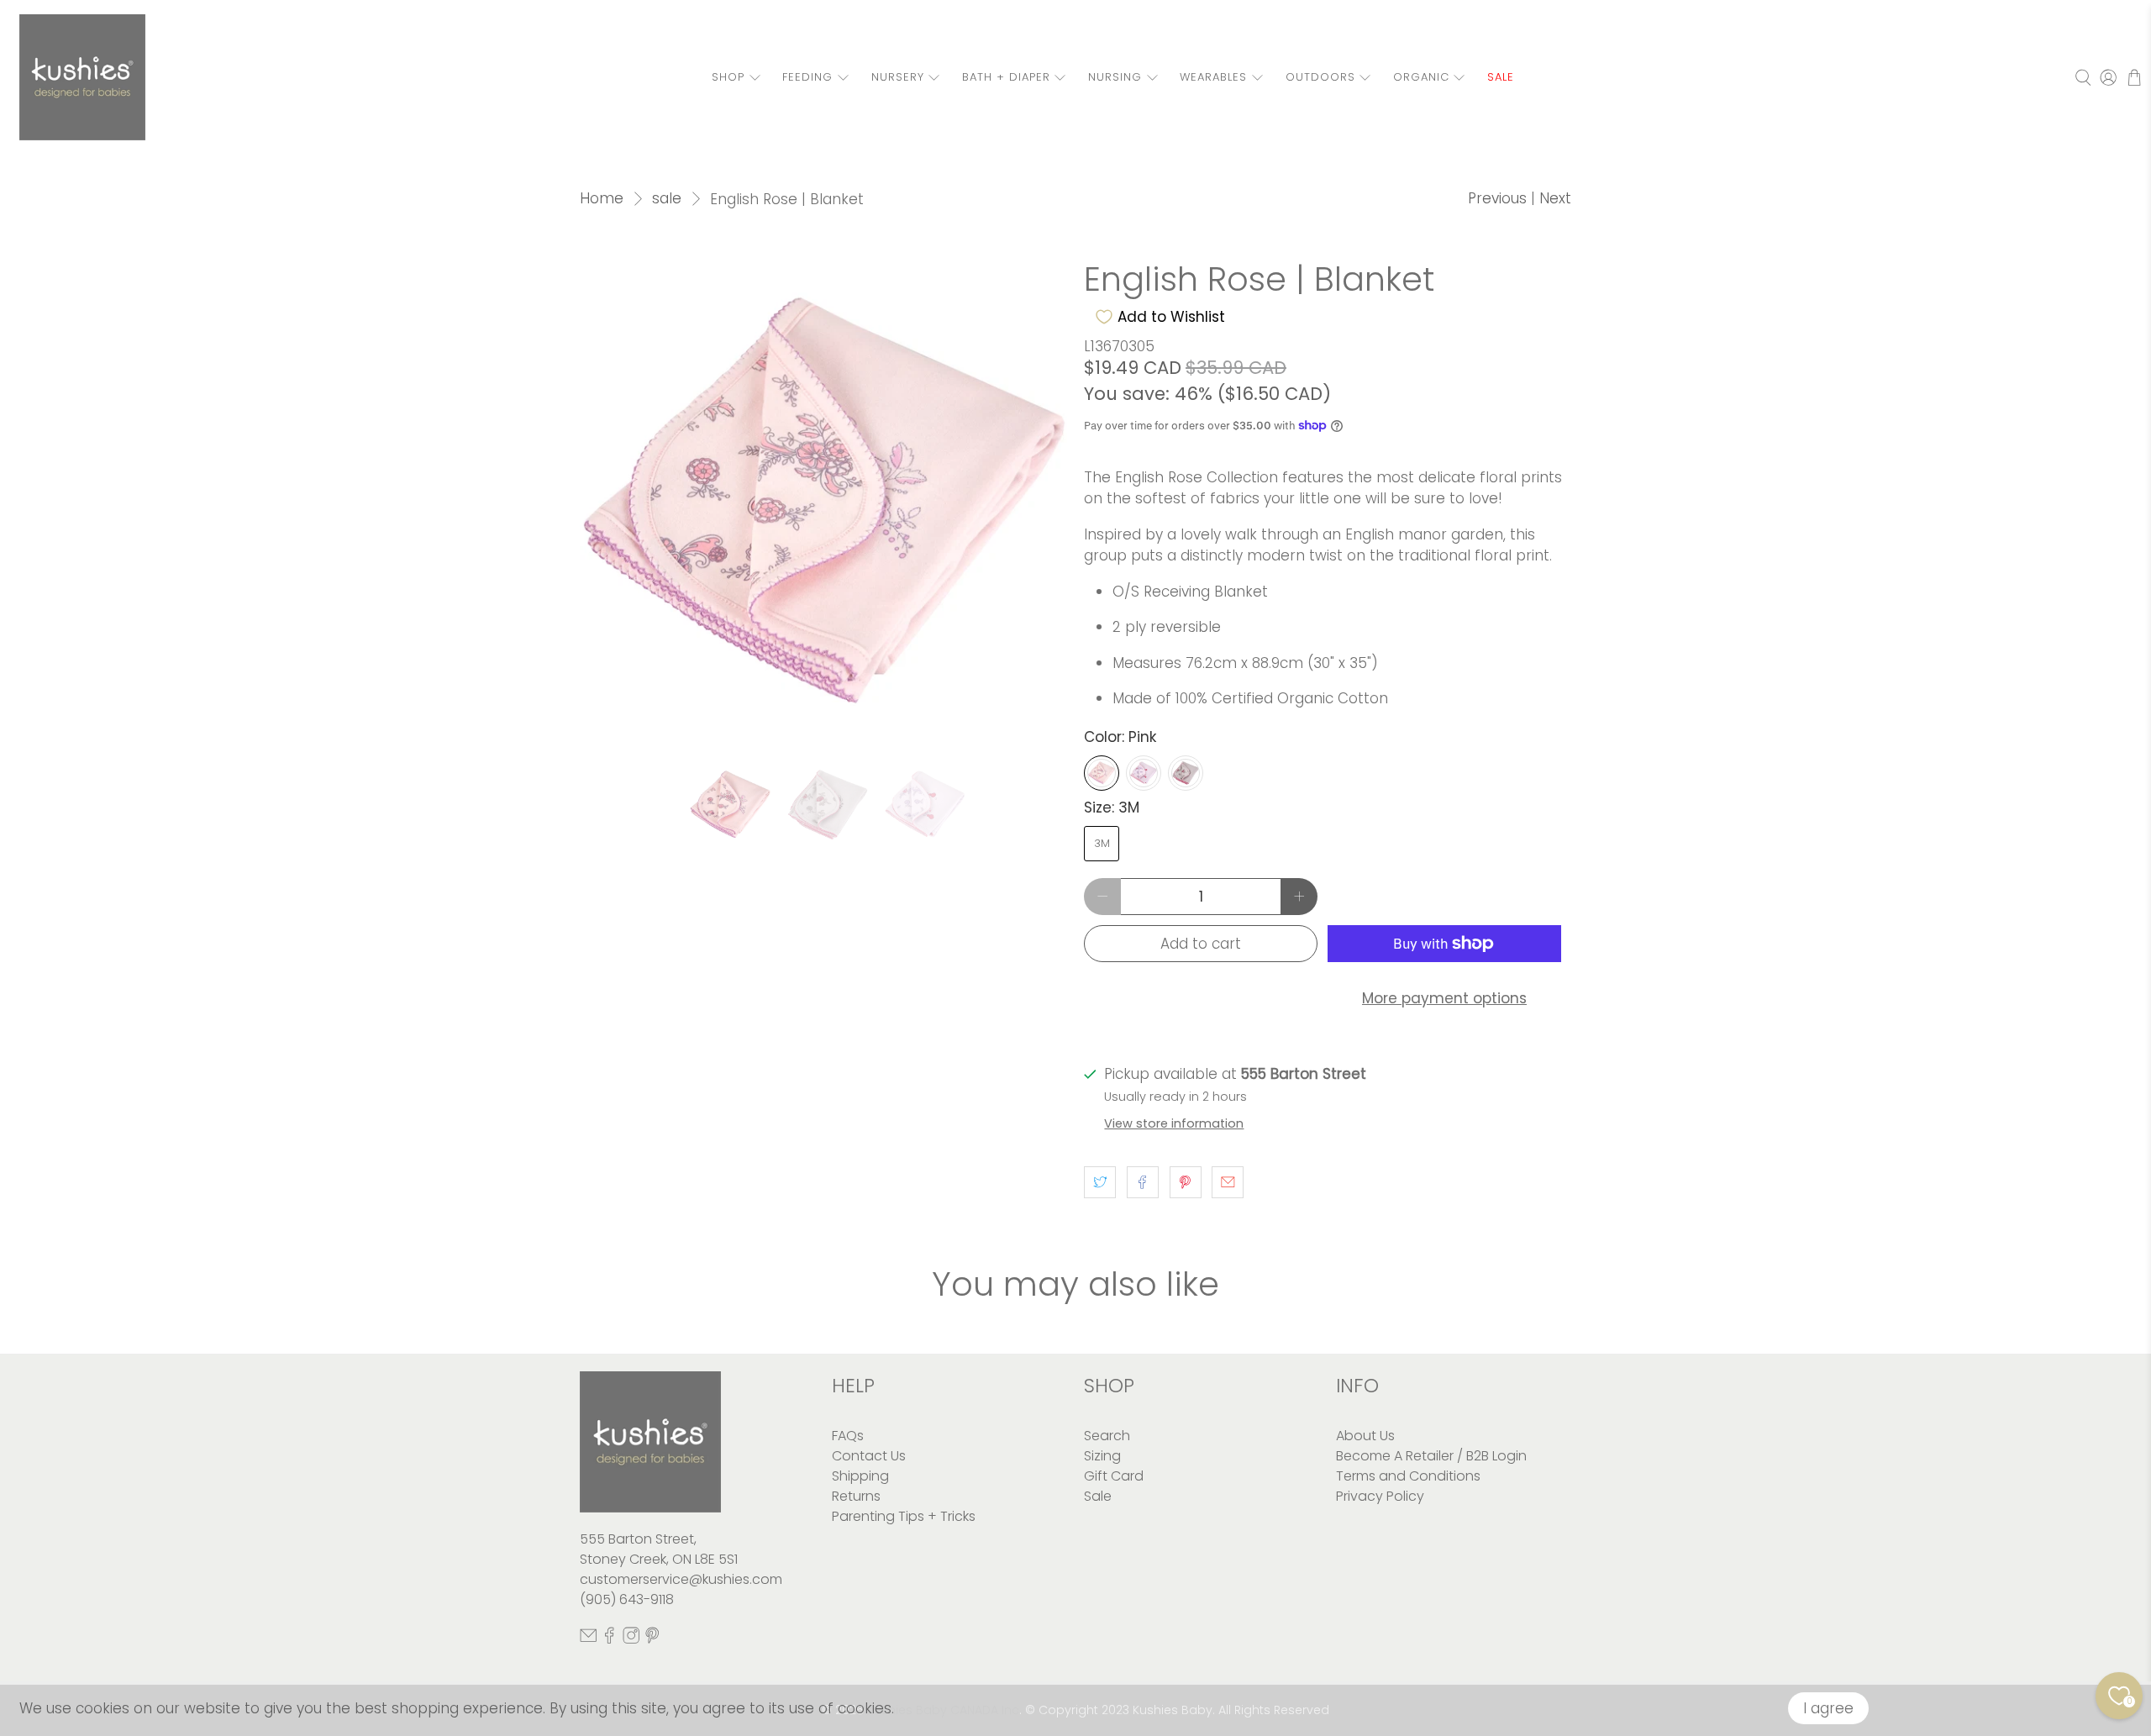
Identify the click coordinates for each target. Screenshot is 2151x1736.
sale (667, 199)
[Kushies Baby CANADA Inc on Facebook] (609, 1640)
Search (1107, 1436)
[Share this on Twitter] (1100, 1182)
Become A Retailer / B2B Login (1431, 1456)
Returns (856, 1496)
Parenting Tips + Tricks (904, 1516)
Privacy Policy (1380, 1496)
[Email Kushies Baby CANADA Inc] (588, 1640)
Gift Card (1114, 1476)
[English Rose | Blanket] (823, 504)
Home (602, 199)
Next (1555, 198)
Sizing (1102, 1456)
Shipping (860, 1476)
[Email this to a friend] (1228, 1182)
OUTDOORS (1320, 77)
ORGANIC (1421, 77)
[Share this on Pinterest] (1186, 1182)
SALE (1501, 77)
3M (1102, 843)
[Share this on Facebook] (1143, 1182)
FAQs (848, 1436)
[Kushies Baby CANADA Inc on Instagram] (631, 1640)
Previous (1497, 198)
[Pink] (1102, 773)
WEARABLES (1213, 77)
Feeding (807, 77)
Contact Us (869, 1456)
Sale (1098, 1496)
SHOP (728, 77)
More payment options (1444, 998)
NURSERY (898, 77)
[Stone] (1186, 773)
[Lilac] (1144, 773)
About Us (1365, 1436)
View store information (1174, 1123)
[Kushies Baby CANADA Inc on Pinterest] (652, 1640)
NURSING (1115, 77)
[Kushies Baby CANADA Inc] (82, 77)
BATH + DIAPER (1006, 77)
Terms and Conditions (1408, 1476)
